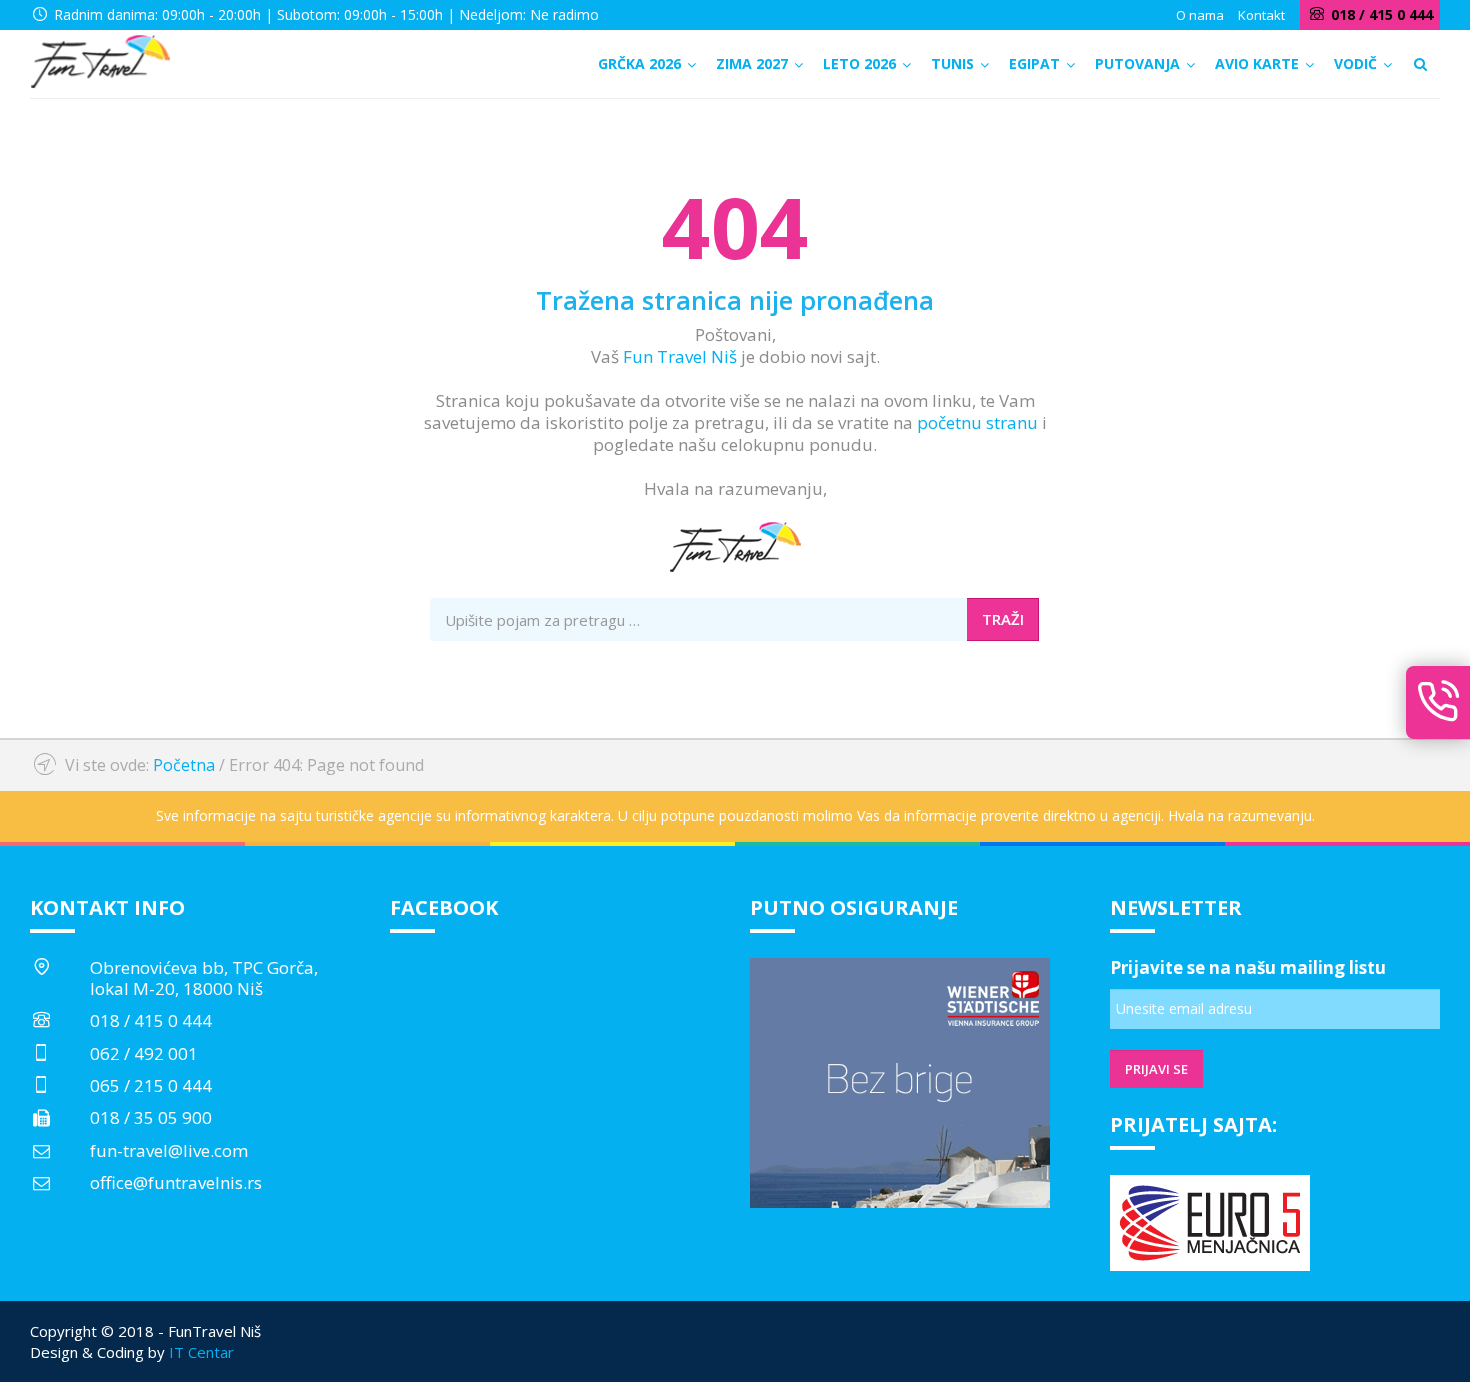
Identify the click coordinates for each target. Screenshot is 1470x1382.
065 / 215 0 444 (151, 1085)
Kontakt (1261, 15)
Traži (1003, 619)
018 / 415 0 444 (151, 1020)
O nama (1200, 15)
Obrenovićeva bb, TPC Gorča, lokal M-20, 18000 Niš (204, 977)
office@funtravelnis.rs (176, 1182)
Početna (184, 765)
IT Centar (201, 1352)
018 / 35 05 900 (151, 1117)
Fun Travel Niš (680, 356)
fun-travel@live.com (169, 1150)
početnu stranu (977, 422)
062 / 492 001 (144, 1053)
